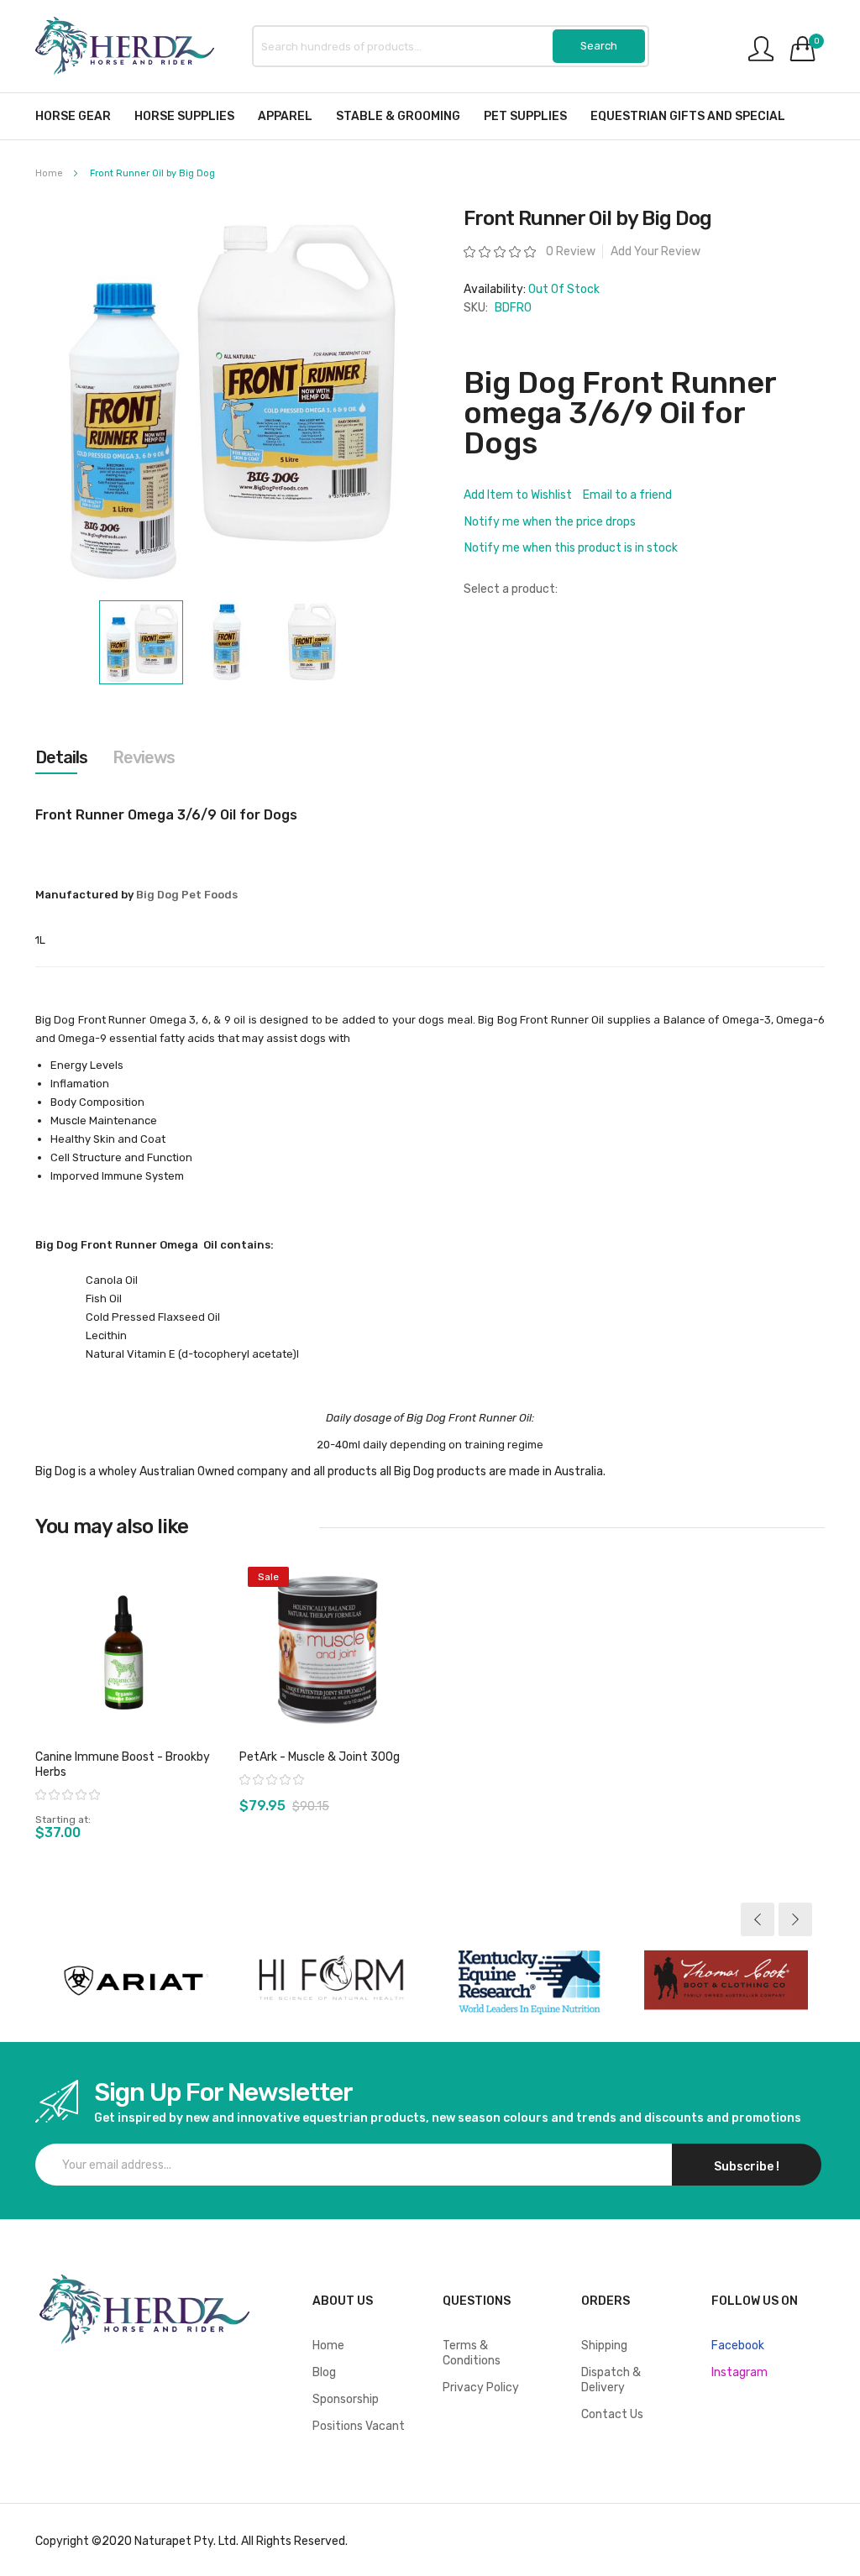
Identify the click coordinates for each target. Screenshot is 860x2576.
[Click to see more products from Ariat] (134, 1981)
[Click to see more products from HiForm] (331, 1981)
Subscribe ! (747, 2167)
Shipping (604, 2346)
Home (49, 173)
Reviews (144, 757)
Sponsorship (346, 2399)
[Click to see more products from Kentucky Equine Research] (529, 1981)
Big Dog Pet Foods (187, 895)
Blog (324, 2372)
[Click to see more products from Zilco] (726, 1981)
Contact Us (612, 2414)
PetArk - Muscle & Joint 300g (320, 1757)
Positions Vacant (359, 2426)
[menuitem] (73, 116)
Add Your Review (655, 251)
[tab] (61, 757)
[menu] (430, 116)
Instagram (739, 2372)
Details (61, 757)
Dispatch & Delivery (611, 2380)
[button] (228, 642)
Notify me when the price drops (550, 522)
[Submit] (599, 46)
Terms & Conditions (472, 2353)
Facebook (738, 2346)
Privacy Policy (481, 2388)
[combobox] (451, 46)
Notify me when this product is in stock (571, 548)
